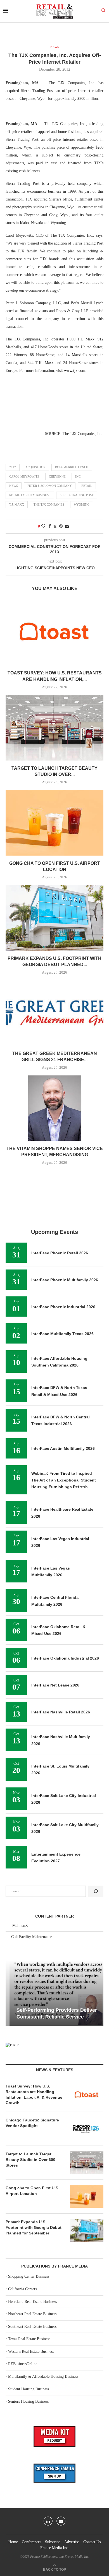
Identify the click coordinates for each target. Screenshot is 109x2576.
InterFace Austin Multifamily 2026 (63, 1448)
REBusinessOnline (23, 2364)
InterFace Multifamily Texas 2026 (62, 1334)
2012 (13, 467)
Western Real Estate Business (31, 2352)
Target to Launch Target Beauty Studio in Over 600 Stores (30, 2159)
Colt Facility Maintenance (32, 1937)
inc (78, 476)
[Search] (103, 11)
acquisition (35, 467)
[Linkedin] (48, 2521)
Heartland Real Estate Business (32, 2302)
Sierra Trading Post (77, 495)
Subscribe (53, 2542)
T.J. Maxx (17, 504)
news (14, 486)
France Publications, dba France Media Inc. (60, 2557)
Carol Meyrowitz (24, 476)
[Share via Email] (67, 526)
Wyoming (82, 504)
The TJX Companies (49, 504)
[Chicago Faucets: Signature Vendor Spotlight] (87, 2129)
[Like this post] (43, 526)
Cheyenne (57, 476)
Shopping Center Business (29, 2276)
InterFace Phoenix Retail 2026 (60, 1253)
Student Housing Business (29, 2389)
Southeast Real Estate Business (32, 2327)
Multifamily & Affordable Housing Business (43, 2376)
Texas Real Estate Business (29, 2339)
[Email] (61, 2521)
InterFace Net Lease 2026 (55, 1685)
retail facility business (30, 495)
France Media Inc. (55, 2548)
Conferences (31, 2542)
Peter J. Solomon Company (50, 486)
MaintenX (20, 1926)
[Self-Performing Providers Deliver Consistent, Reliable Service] (54, 1993)
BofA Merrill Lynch (72, 467)
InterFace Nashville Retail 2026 (61, 1712)
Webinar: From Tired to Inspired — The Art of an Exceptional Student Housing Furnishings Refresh (64, 1480)
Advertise (72, 2542)
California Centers (22, 2289)
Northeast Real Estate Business (32, 2314)
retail (87, 486)
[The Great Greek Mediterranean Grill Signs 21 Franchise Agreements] (54, 1013)
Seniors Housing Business (28, 2401)
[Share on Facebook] (50, 526)
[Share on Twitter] (55, 527)
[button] (11, 1993)
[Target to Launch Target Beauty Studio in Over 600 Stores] (54, 728)
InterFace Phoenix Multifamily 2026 (65, 1280)
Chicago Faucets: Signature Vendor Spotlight (32, 2123)
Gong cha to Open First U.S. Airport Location (32, 2191)
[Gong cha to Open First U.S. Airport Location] (54, 823)
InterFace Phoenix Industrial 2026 (63, 1307)
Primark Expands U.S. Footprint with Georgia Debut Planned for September (34, 2227)
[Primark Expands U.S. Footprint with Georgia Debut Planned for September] (54, 918)
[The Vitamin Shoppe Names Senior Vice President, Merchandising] (54, 1108)
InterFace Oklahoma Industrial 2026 (65, 1658)
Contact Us (92, 2542)
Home (13, 2542)
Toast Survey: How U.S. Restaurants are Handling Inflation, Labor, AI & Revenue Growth (34, 2094)
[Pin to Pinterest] (61, 526)
